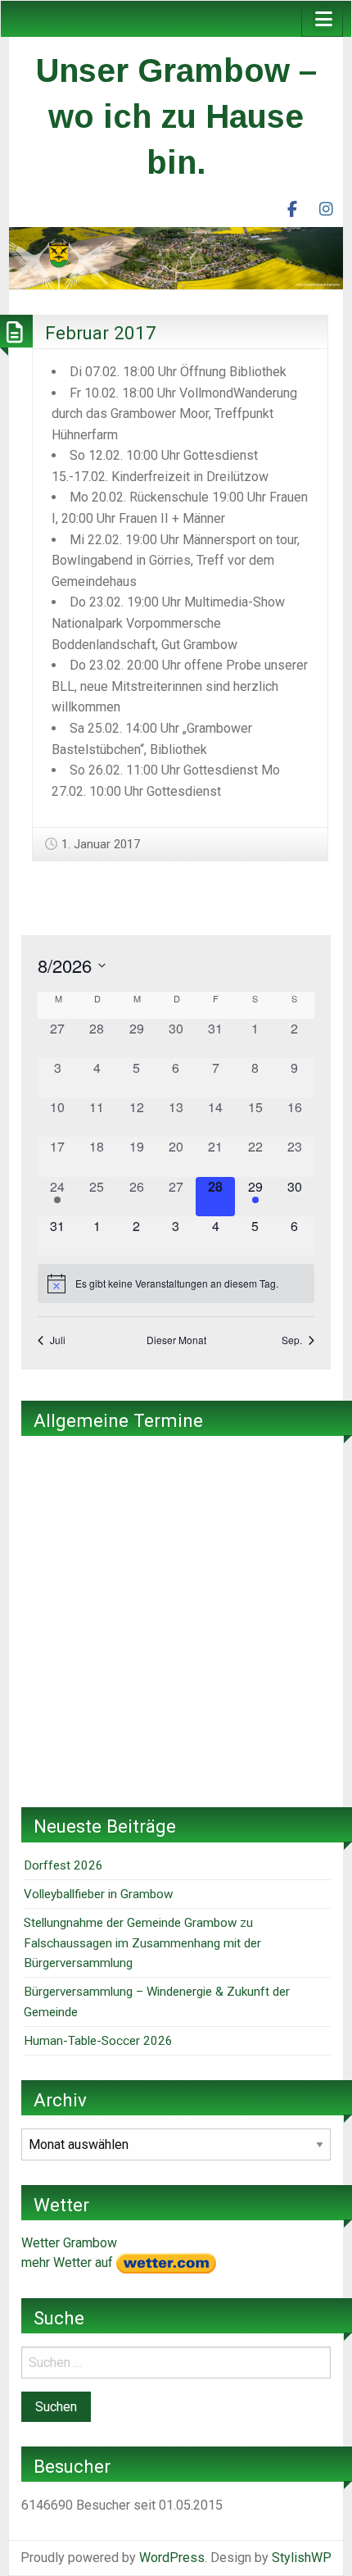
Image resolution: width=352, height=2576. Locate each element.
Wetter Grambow (69, 2243)
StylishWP (302, 2558)
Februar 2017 (101, 333)
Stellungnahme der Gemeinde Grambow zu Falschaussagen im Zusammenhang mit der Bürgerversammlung (142, 1943)
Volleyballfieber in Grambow (98, 1894)
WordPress (172, 2558)
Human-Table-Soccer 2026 (98, 2041)
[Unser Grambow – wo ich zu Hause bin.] (176, 257)
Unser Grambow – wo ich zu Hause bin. (176, 116)
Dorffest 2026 (63, 1865)
